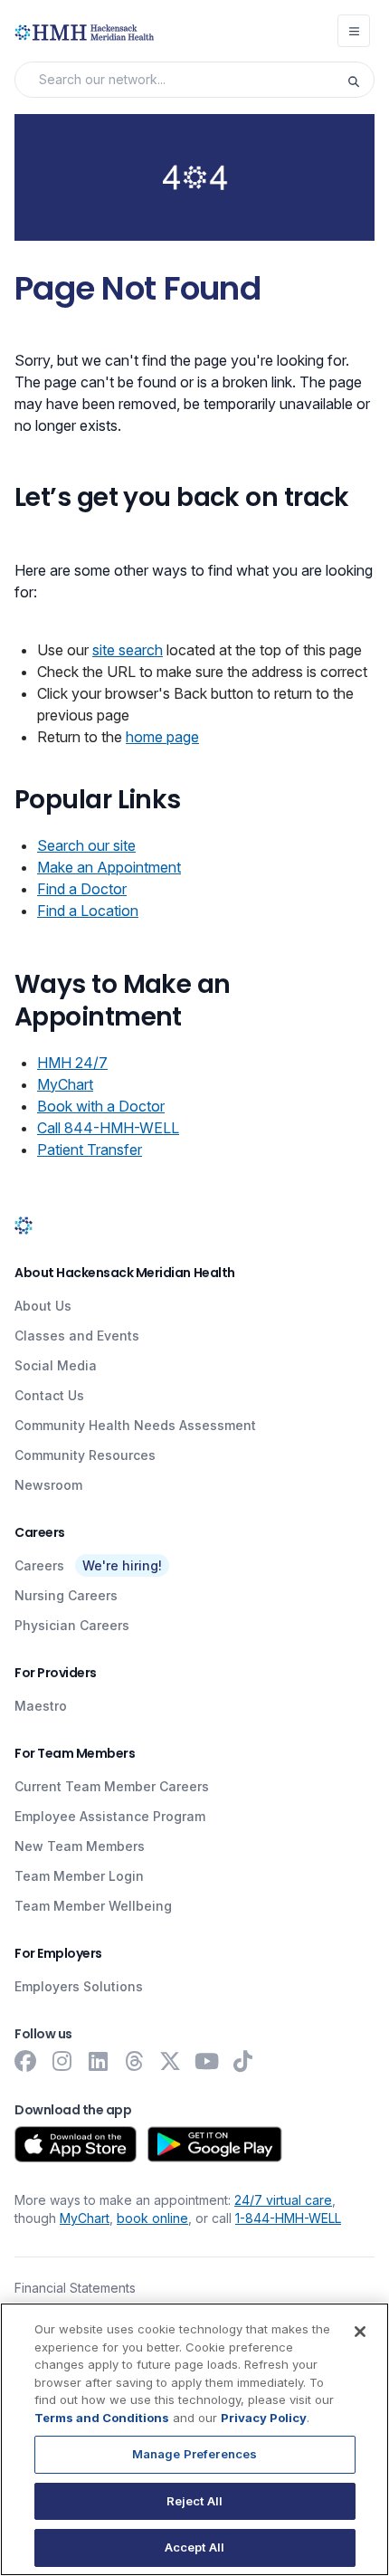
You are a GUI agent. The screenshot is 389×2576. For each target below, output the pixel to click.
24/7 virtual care (283, 2200)
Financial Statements (75, 2288)
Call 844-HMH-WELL (108, 1128)
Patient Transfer (90, 1150)
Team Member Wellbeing (93, 1906)
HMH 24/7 (72, 1063)
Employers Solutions (79, 1986)
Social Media (56, 1365)
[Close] (360, 2332)
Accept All (194, 2547)
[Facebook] (25, 2061)
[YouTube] (206, 2061)
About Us (43, 1306)
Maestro (41, 1706)
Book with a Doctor (101, 1106)
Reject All (194, 2501)
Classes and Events (77, 1336)
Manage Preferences (194, 2454)
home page (162, 737)
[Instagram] (62, 2061)
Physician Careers (72, 1625)
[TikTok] (242, 2061)
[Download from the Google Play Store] (215, 2144)
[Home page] (24, 1225)
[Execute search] (360, 80)
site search (128, 650)
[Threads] (134, 2061)
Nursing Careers (66, 1595)
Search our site (86, 845)
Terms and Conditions (102, 2418)
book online (152, 2218)
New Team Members (80, 1846)
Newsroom (48, 1485)
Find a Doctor (82, 889)
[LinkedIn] (98, 2061)
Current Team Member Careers (112, 1786)
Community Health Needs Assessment (135, 1425)
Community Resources (85, 1455)
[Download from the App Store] (76, 2144)
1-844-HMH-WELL (288, 2218)
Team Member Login (79, 1876)
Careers (39, 1565)
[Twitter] (170, 2061)
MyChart (65, 1084)
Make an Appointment (109, 867)
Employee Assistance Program (110, 1816)
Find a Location (88, 911)
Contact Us (49, 1395)
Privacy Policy (264, 2418)
